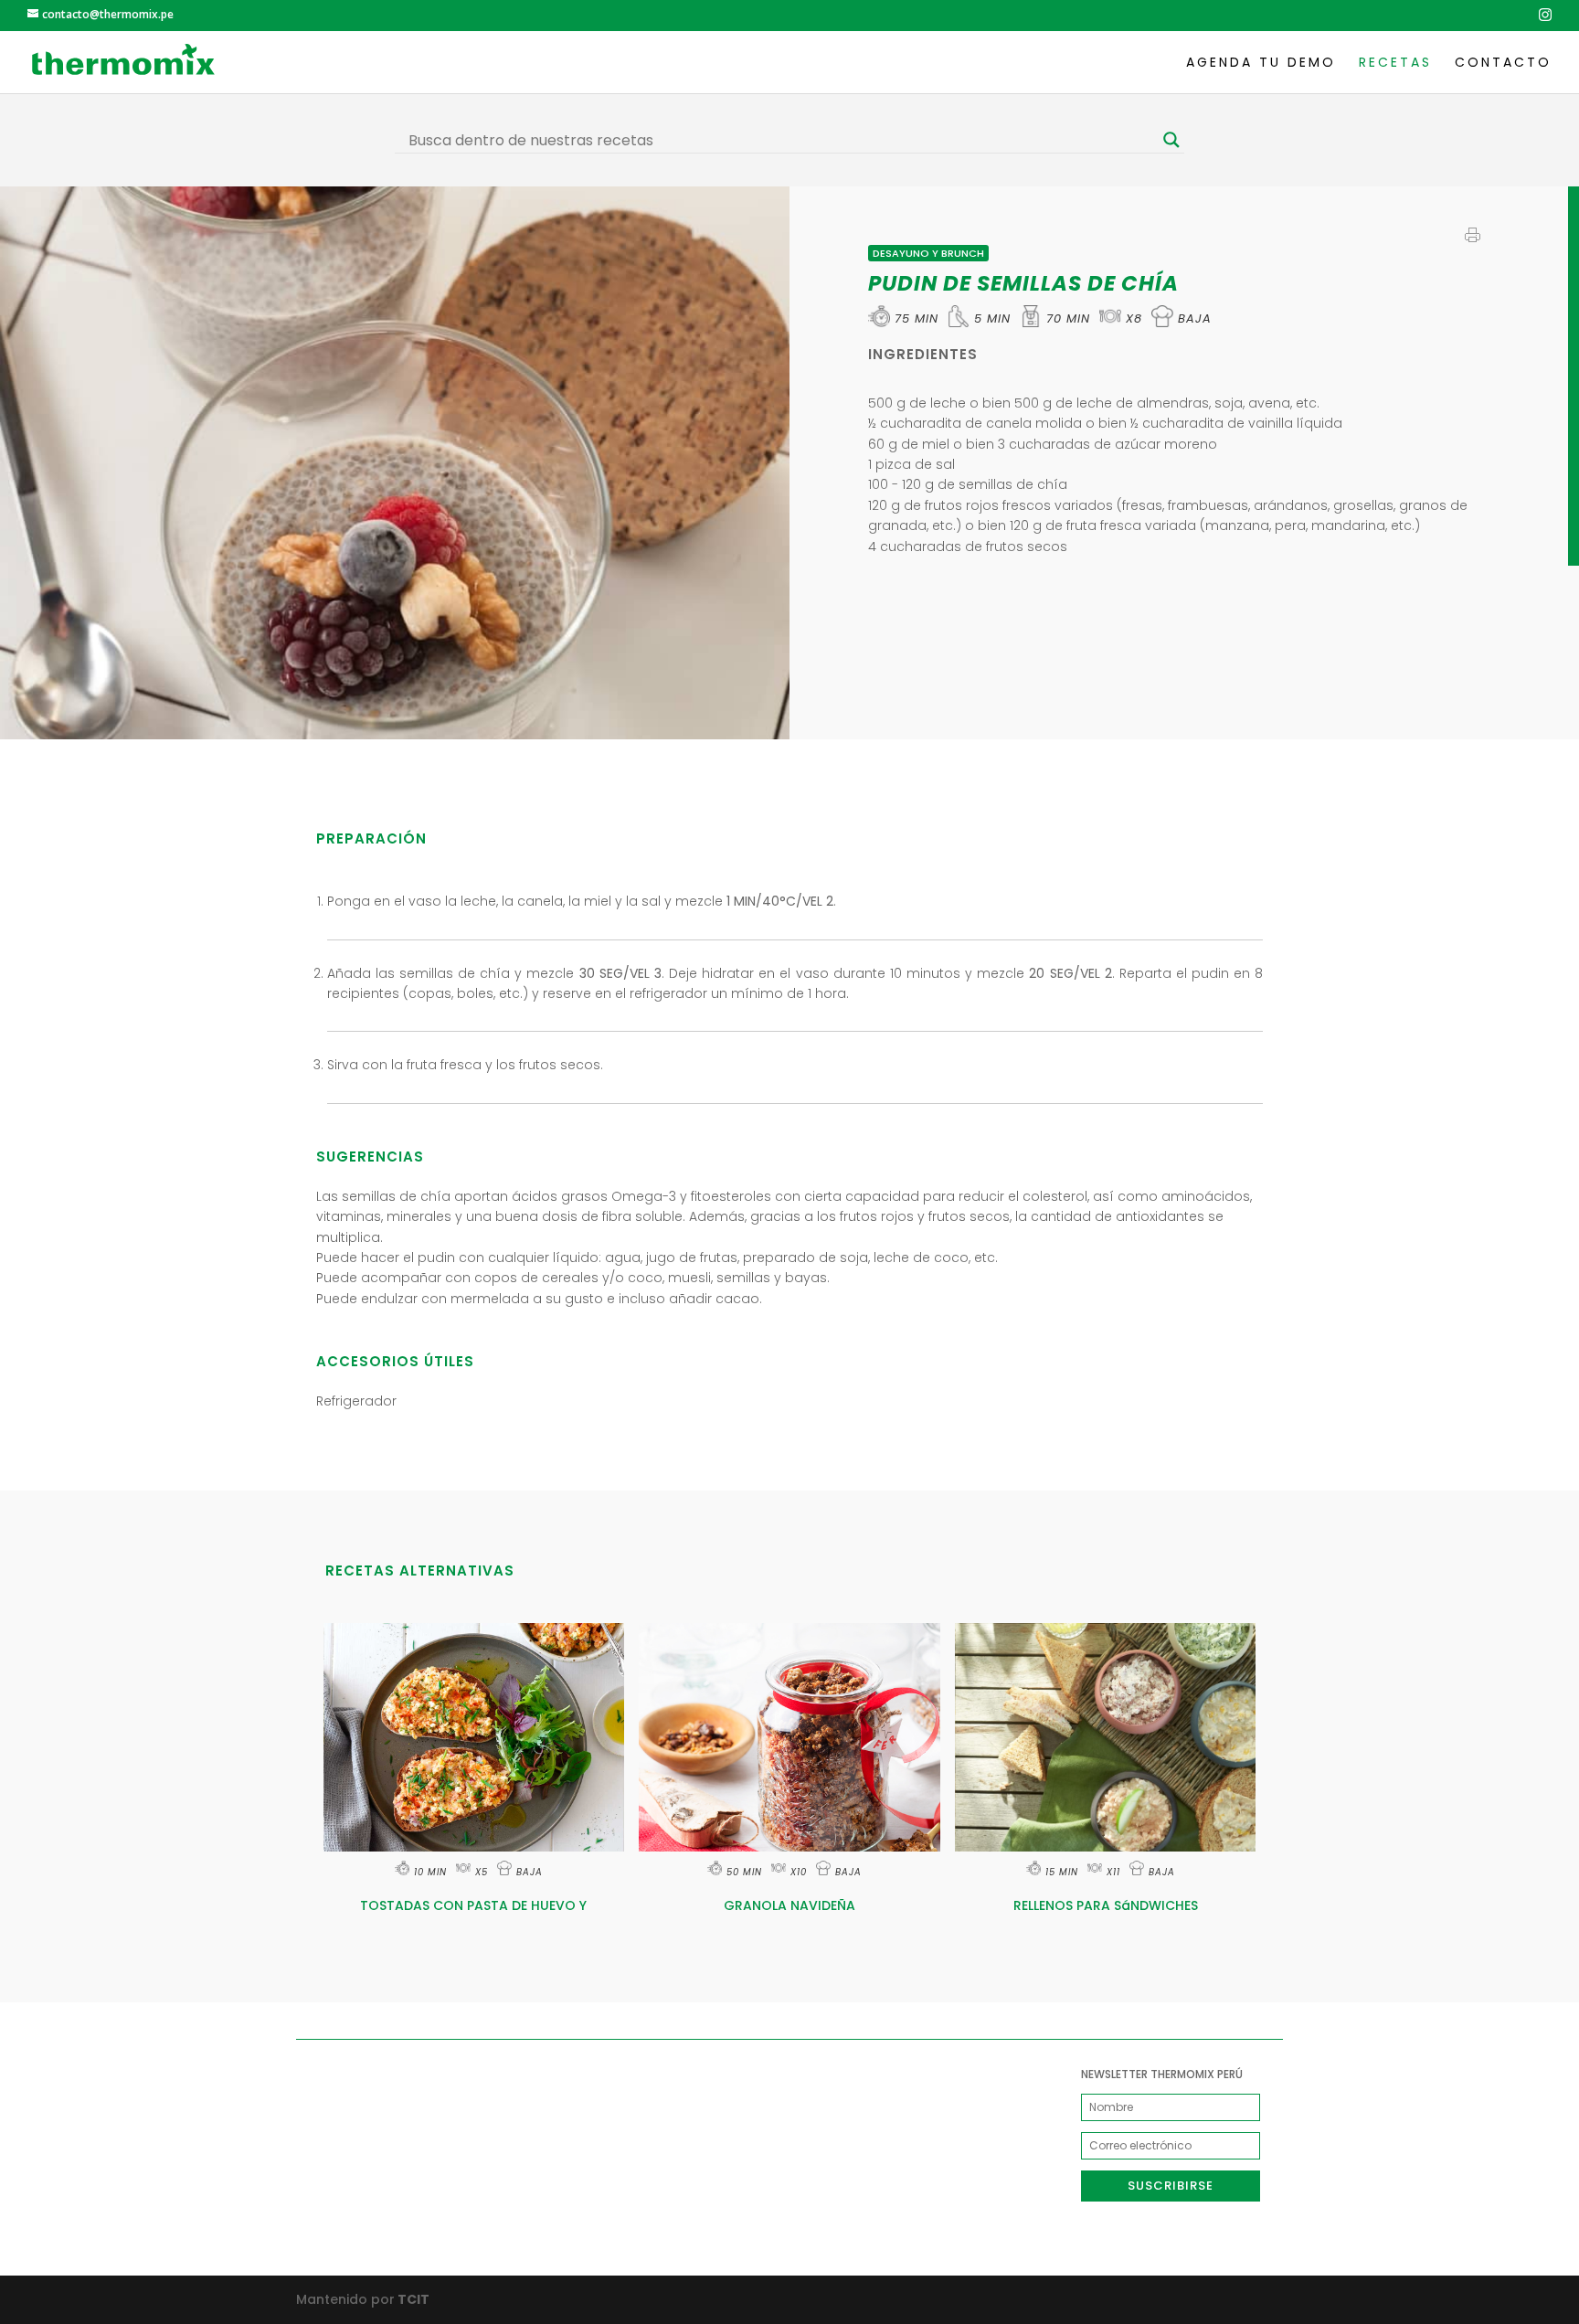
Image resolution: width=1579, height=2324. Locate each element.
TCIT (412, 2299)
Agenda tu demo (1261, 64)
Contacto (1503, 64)
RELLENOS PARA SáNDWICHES (1106, 1905)
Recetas (1395, 64)
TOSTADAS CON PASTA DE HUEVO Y (473, 1905)
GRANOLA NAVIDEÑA (789, 1905)
